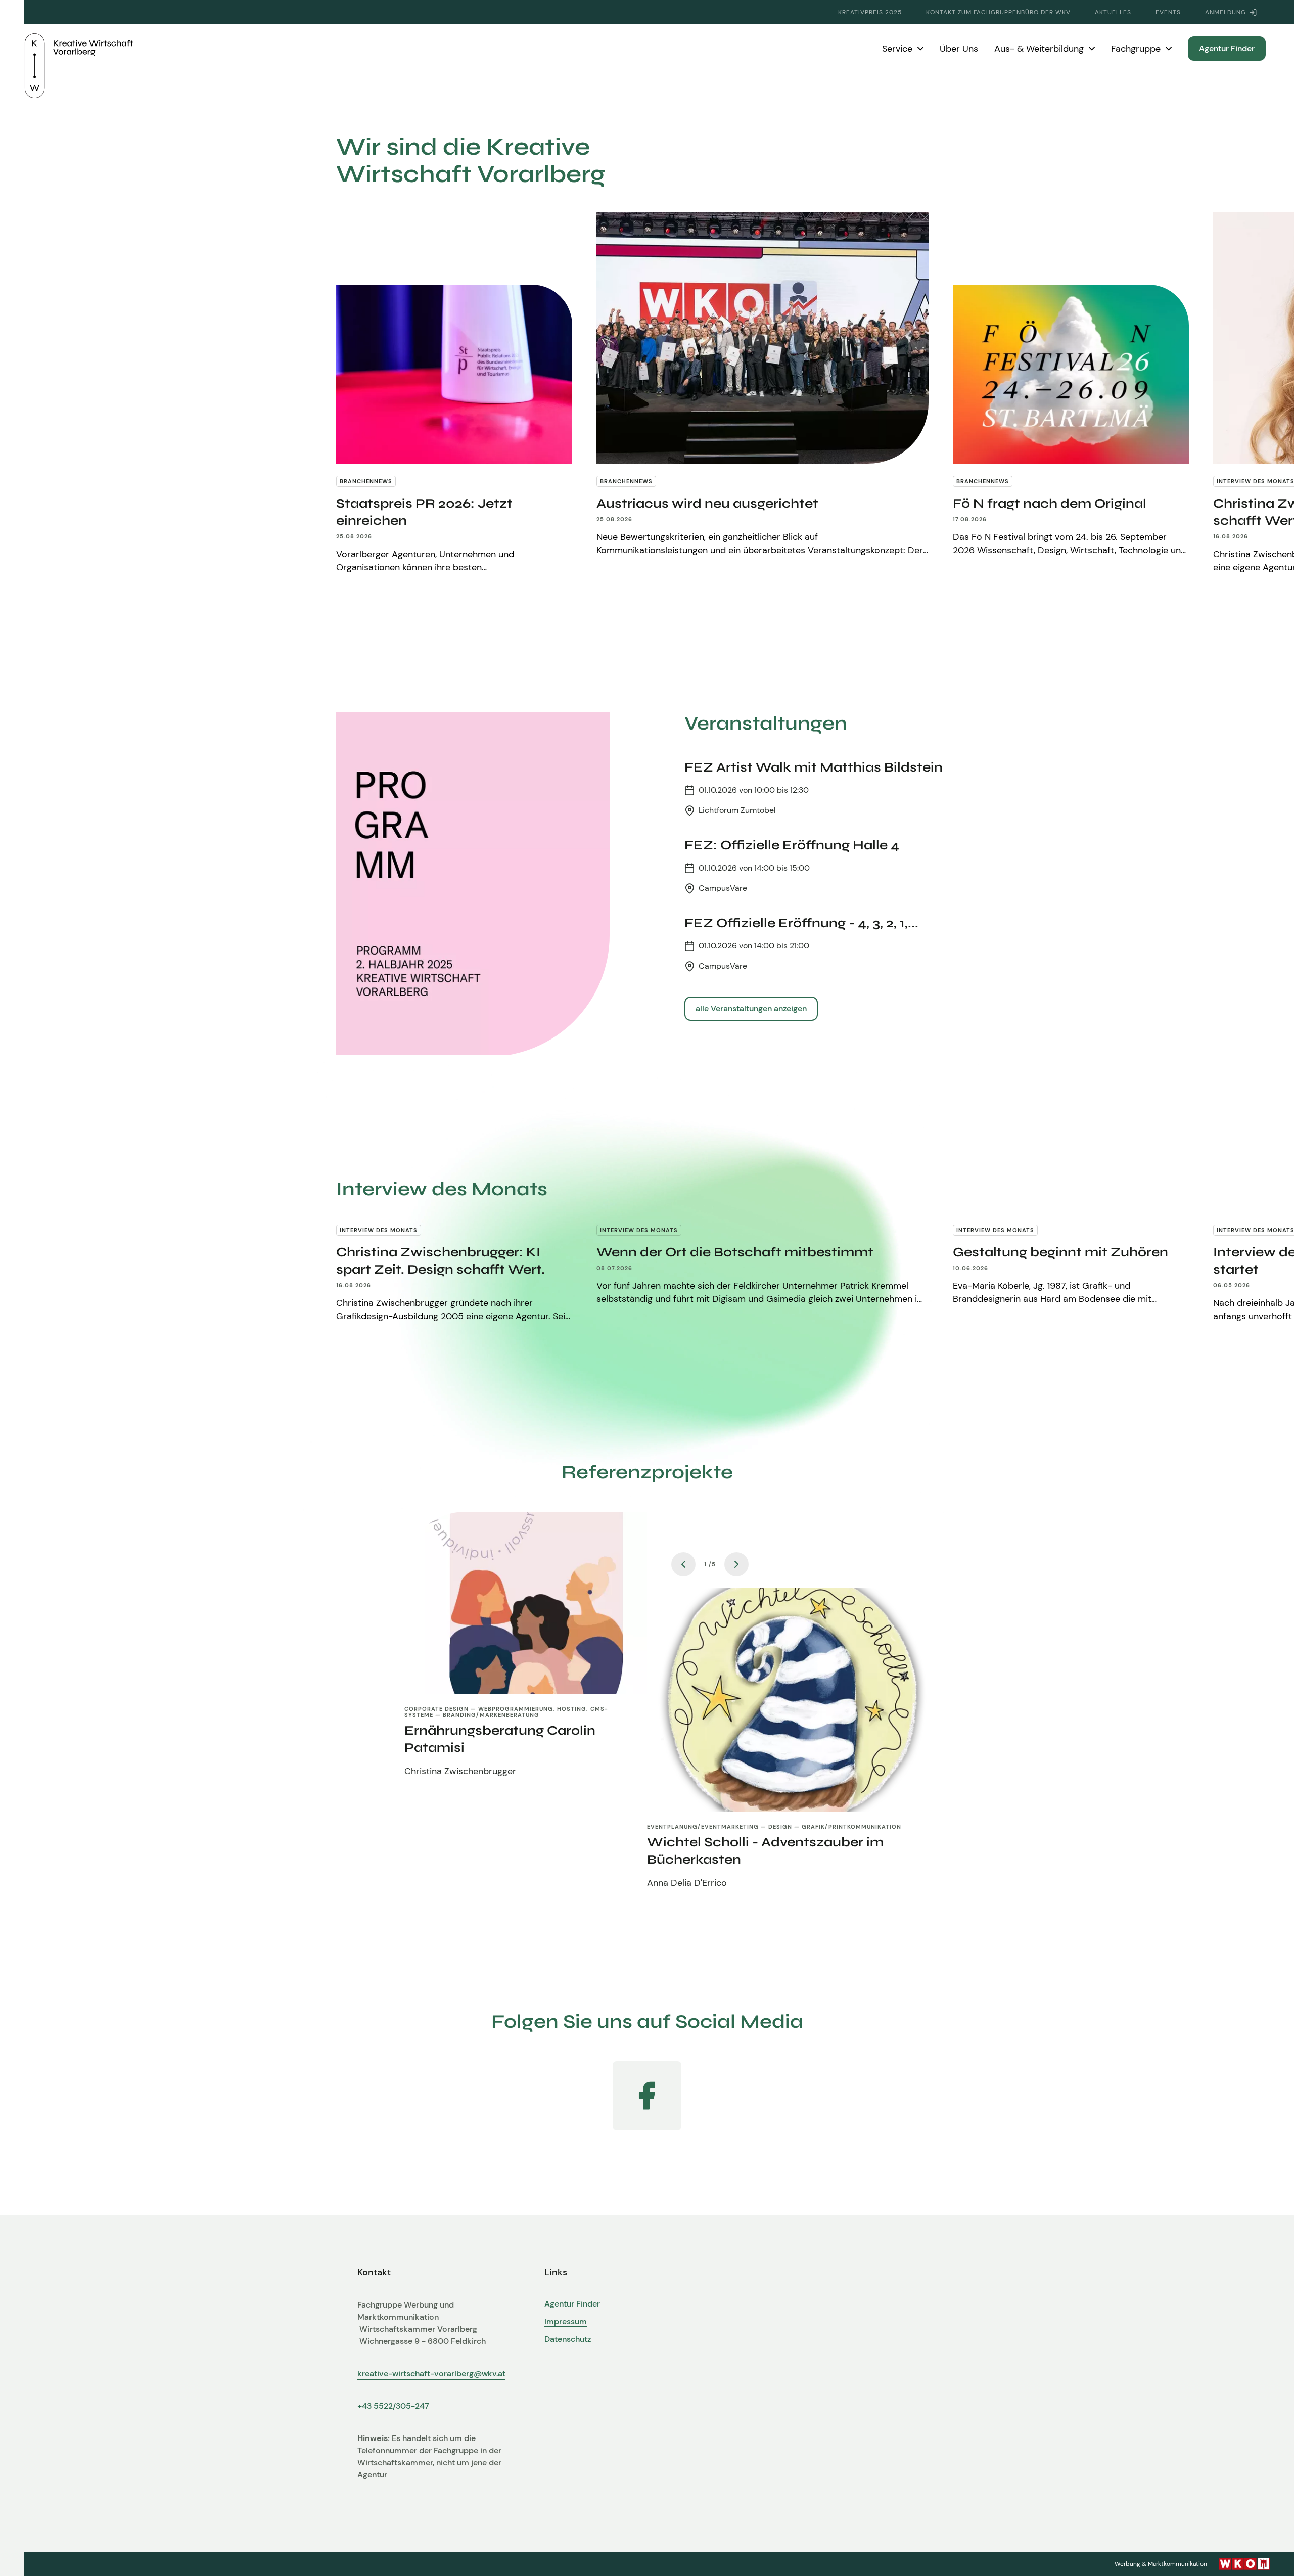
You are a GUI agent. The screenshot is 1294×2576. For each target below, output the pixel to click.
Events (1168, 12)
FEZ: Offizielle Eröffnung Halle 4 (792, 845)
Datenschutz (568, 2339)
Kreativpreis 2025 (870, 12)
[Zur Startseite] (79, 49)
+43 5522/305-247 (393, 2406)
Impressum (566, 2322)
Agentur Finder (1227, 48)
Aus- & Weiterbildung (1039, 49)
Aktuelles (1113, 12)
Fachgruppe (1136, 49)
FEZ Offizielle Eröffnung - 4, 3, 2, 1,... (801, 923)
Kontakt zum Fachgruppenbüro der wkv (998, 12)
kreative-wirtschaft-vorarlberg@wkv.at (431, 2374)
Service (897, 49)
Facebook (647, 2096)
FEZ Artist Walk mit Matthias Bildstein (814, 767)
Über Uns (959, 49)
